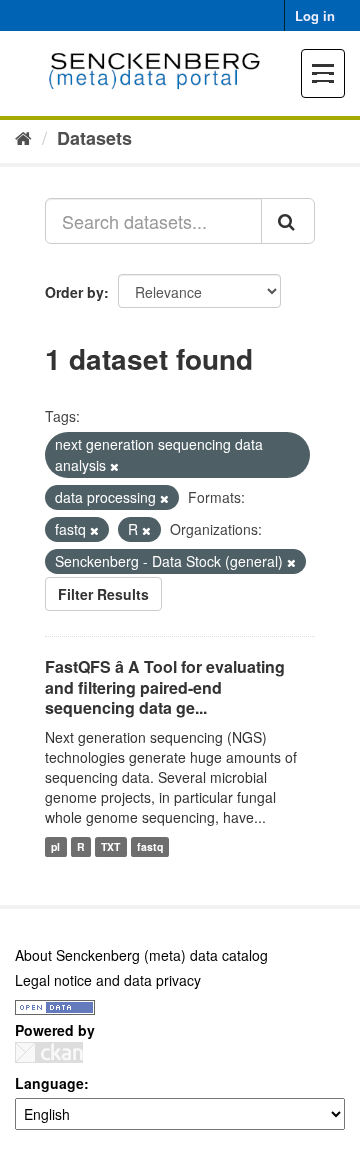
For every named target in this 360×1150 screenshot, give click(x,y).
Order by (74, 292)
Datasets (94, 138)
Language (49, 1083)
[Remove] (114, 466)
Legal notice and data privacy (108, 980)
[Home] (23, 137)
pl (55, 846)
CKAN (49, 1052)
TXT (110, 846)
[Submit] (288, 221)
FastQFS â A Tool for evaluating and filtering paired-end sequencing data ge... (165, 687)
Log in (315, 15)
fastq (150, 846)
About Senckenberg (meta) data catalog (141, 955)
